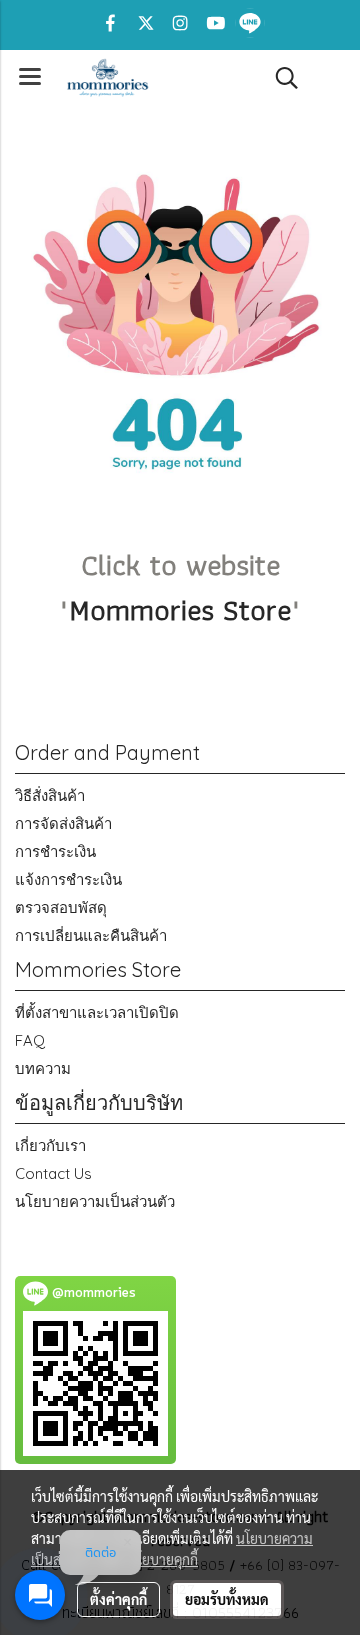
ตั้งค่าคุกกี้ (118, 1599)
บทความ (43, 1068)
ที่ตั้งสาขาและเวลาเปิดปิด (97, 1012)
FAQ (30, 1040)
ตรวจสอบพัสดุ (61, 907)
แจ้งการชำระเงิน (68, 879)
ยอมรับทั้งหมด (227, 1599)
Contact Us (53, 1173)
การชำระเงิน (55, 851)
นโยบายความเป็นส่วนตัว (95, 1201)
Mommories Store (180, 609)
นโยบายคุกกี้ (163, 1559)
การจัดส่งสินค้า (63, 823)
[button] (280, 78)
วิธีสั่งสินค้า (50, 795)
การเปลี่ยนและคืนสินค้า (91, 935)
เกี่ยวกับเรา (50, 1145)
